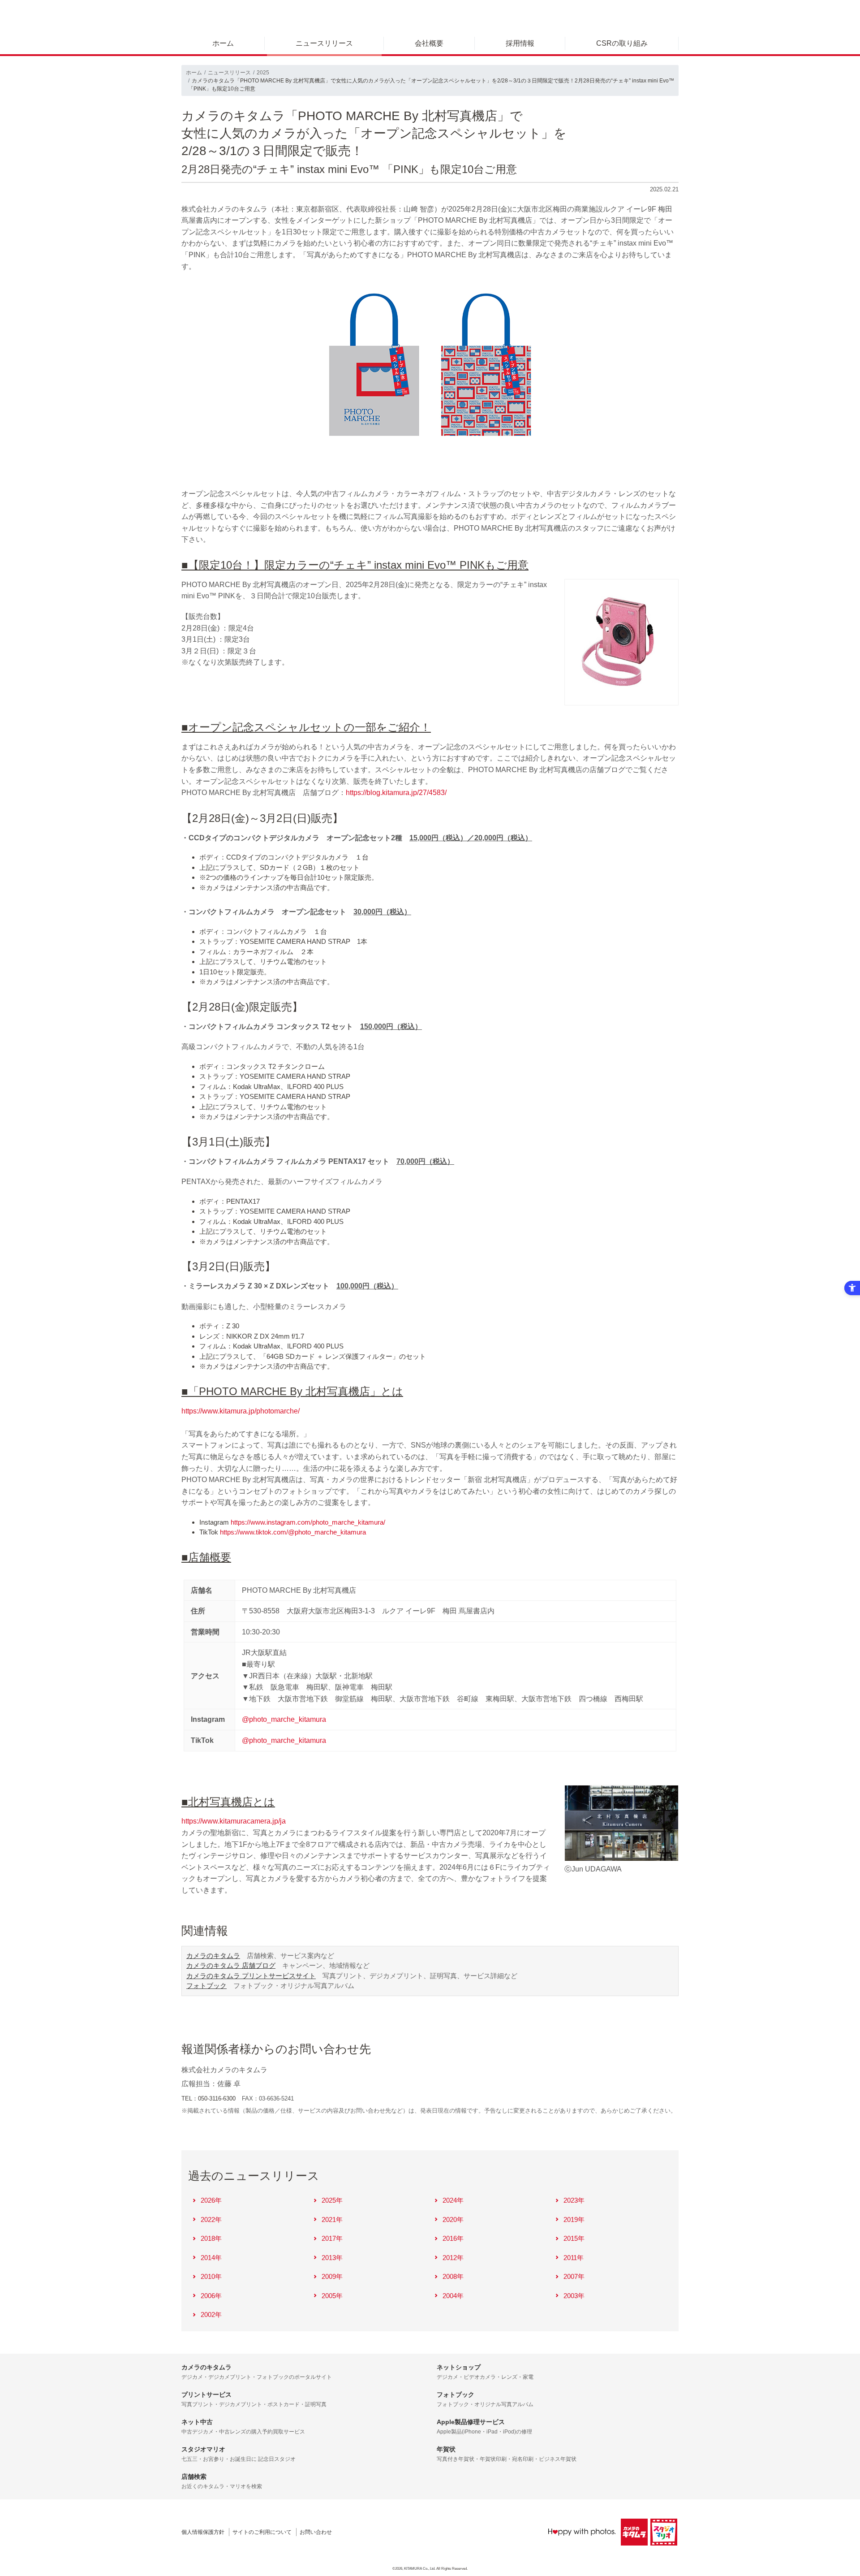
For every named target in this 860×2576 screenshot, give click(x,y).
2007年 (574, 2276)
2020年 (453, 2219)
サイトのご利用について (262, 2532)
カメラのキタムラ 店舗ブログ (231, 1965)
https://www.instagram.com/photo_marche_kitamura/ (308, 1522)
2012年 (453, 2258)
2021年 (332, 2219)
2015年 (574, 2238)
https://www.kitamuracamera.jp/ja (234, 1821)
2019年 (574, 2219)
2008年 (453, 2276)
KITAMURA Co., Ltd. (420, 2569)
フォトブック (206, 1986)
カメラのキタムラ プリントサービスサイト (251, 1976)
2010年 (211, 2276)
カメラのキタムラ (213, 1956)
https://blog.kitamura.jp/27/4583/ (396, 793)
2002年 (211, 2315)
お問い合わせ (316, 2532)
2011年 (574, 2258)
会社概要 (429, 43)
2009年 (332, 2276)
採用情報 (520, 43)
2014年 (211, 2258)
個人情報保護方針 (203, 2532)
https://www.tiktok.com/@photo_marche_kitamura (293, 1532)
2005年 (332, 2296)
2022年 (211, 2219)
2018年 (211, 2238)
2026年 (211, 2200)
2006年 (211, 2296)
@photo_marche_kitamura (284, 1719)
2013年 (332, 2258)
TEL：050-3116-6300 (209, 2098)
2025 (263, 73)
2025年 (332, 2200)
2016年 (453, 2238)
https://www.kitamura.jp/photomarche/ (241, 1411)
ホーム (223, 43)
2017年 (332, 2238)
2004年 (453, 2296)
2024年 (453, 2200)
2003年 (574, 2296)
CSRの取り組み (622, 43)
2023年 (574, 2200)
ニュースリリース (324, 43)
